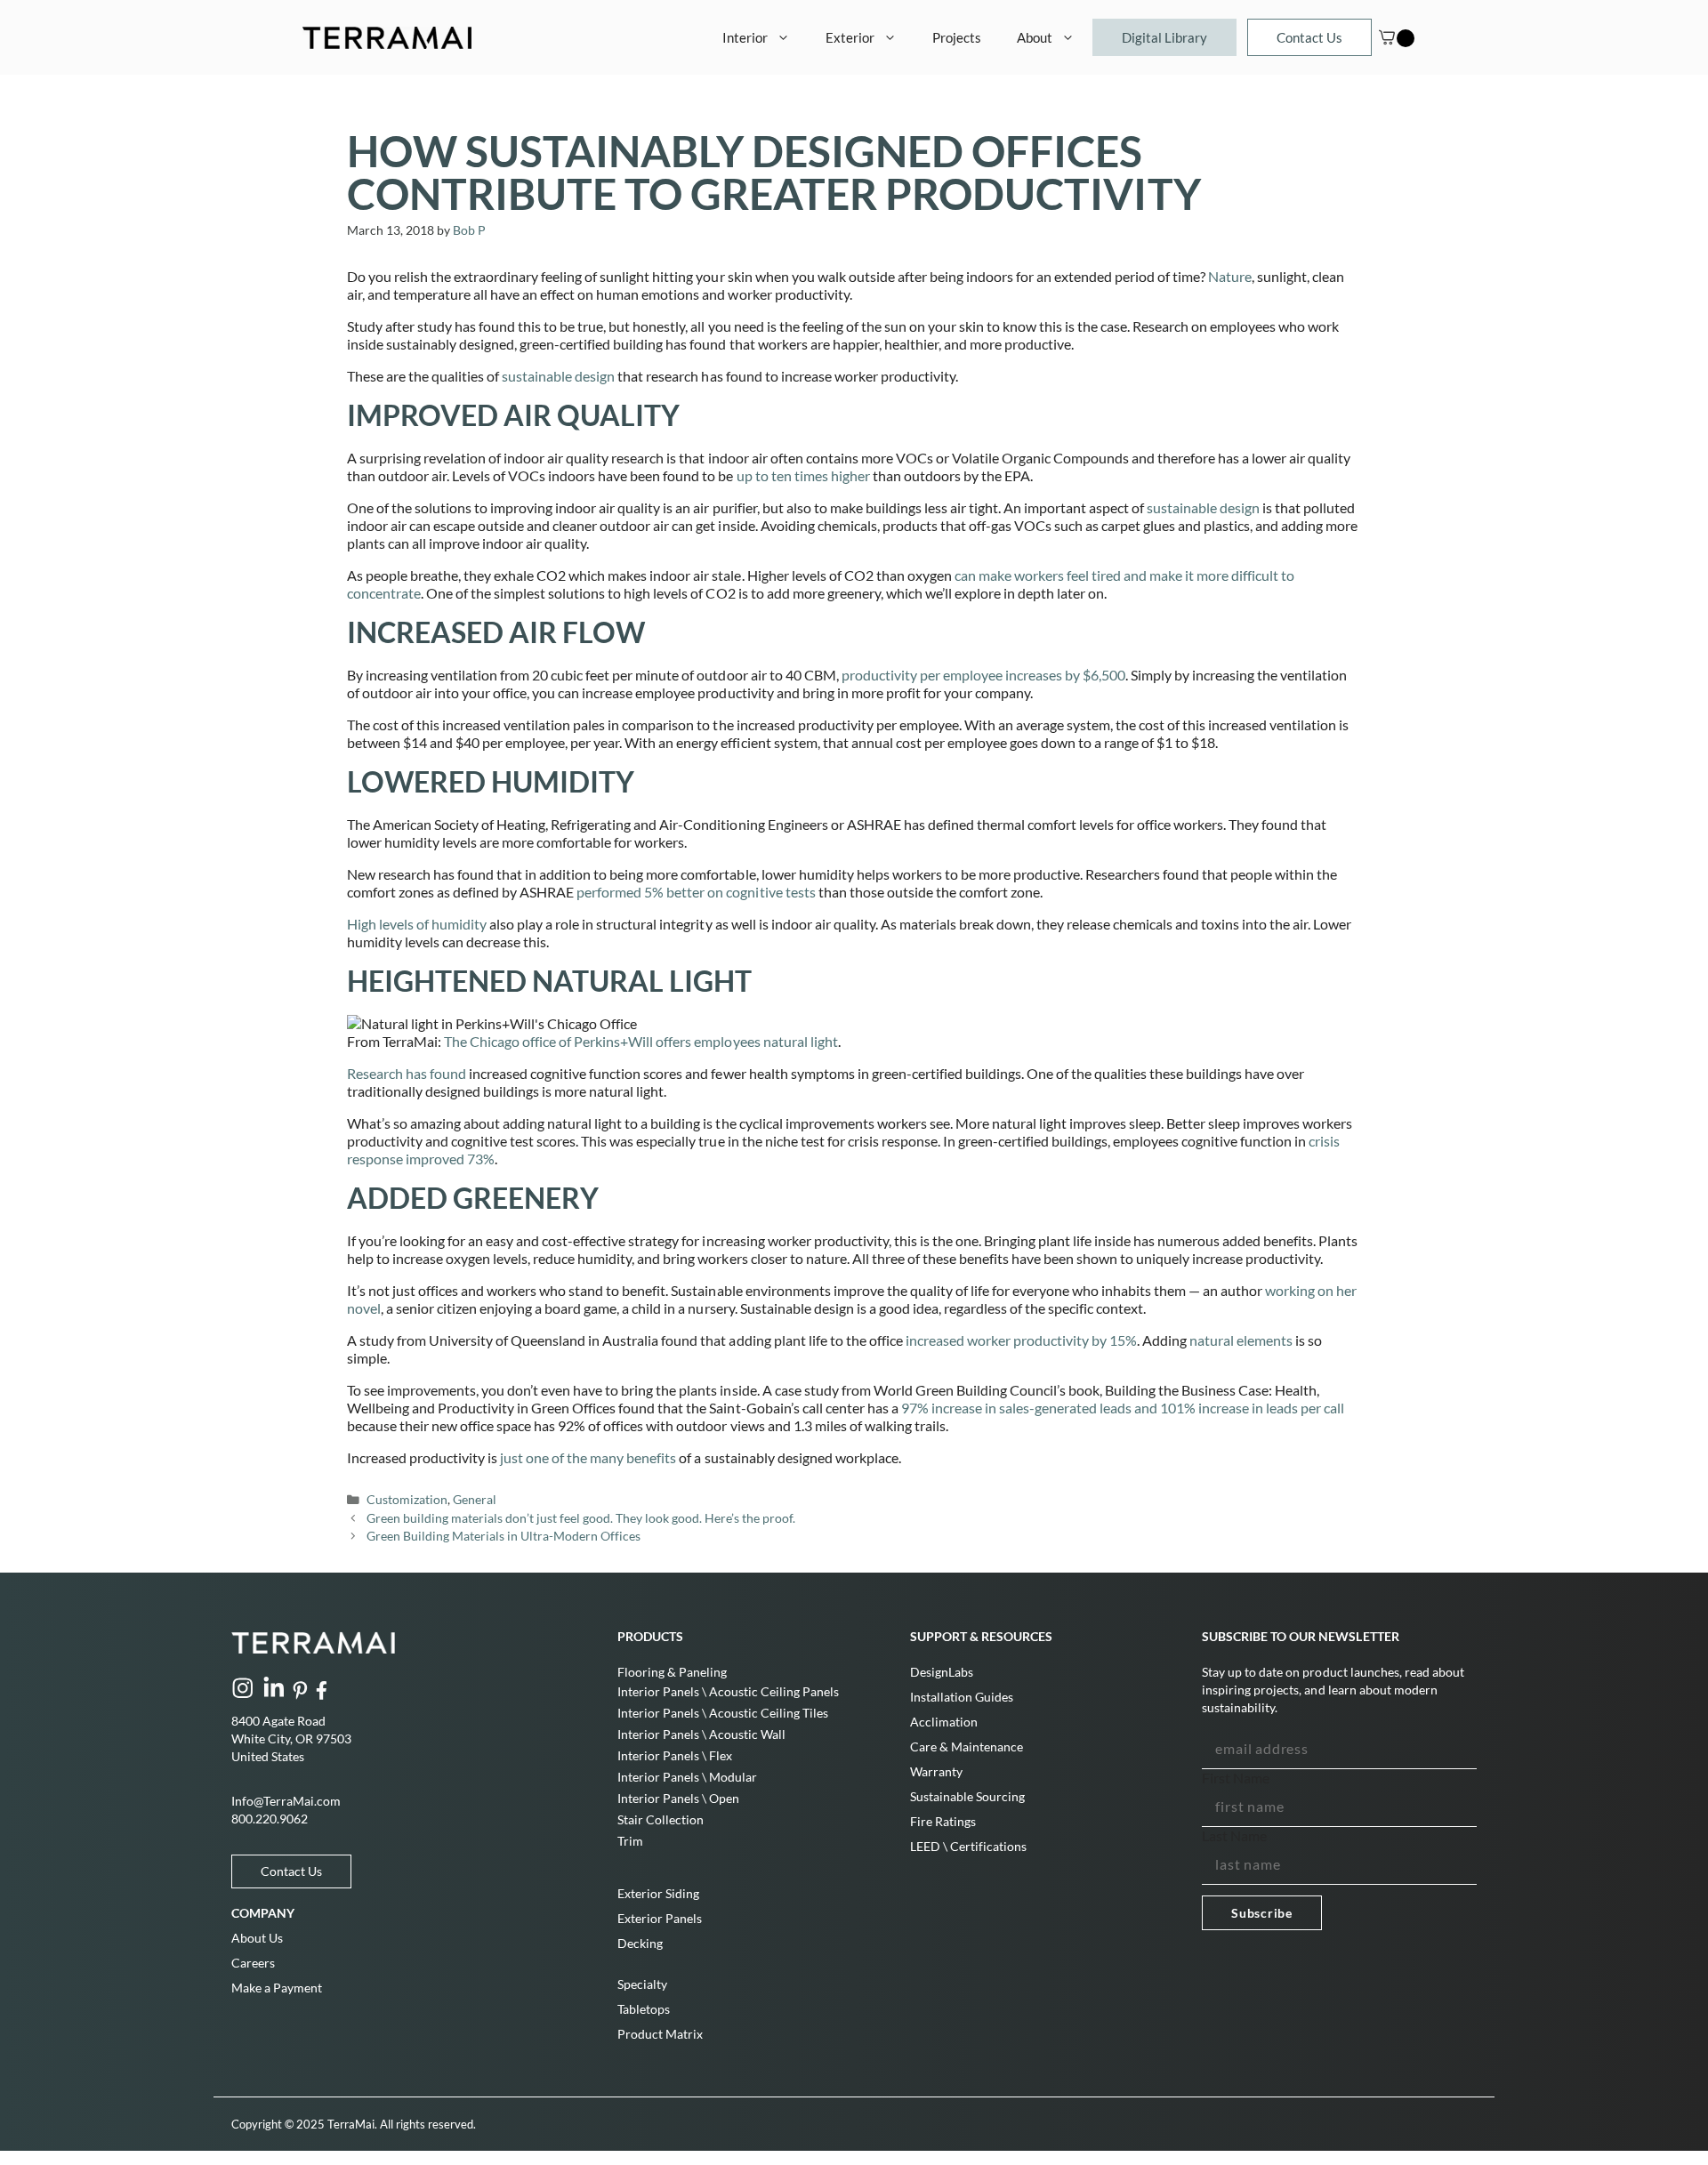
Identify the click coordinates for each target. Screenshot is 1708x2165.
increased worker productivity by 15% (1021, 1340)
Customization (407, 1500)
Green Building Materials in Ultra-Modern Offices (504, 1536)
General (475, 1500)
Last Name (1234, 1835)
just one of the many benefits (589, 1457)
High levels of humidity (417, 924)
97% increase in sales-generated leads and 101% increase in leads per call (1123, 1408)
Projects (957, 37)
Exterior (850, 37)
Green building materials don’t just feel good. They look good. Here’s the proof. (581, 1518)
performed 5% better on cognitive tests (696, 892)
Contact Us (1309, 37)
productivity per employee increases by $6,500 (983, 675)
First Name (1236, 1778)
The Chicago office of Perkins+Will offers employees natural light (641, 1041)
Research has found (407, 1073)
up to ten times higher (802, 475)
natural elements (1241, 1340)
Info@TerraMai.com (286, 1801)
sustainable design (558, 376)
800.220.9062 (270, 1819)
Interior (745, 37)
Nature (1230, 276)
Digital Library (1164, 37)
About (1035, 37)
